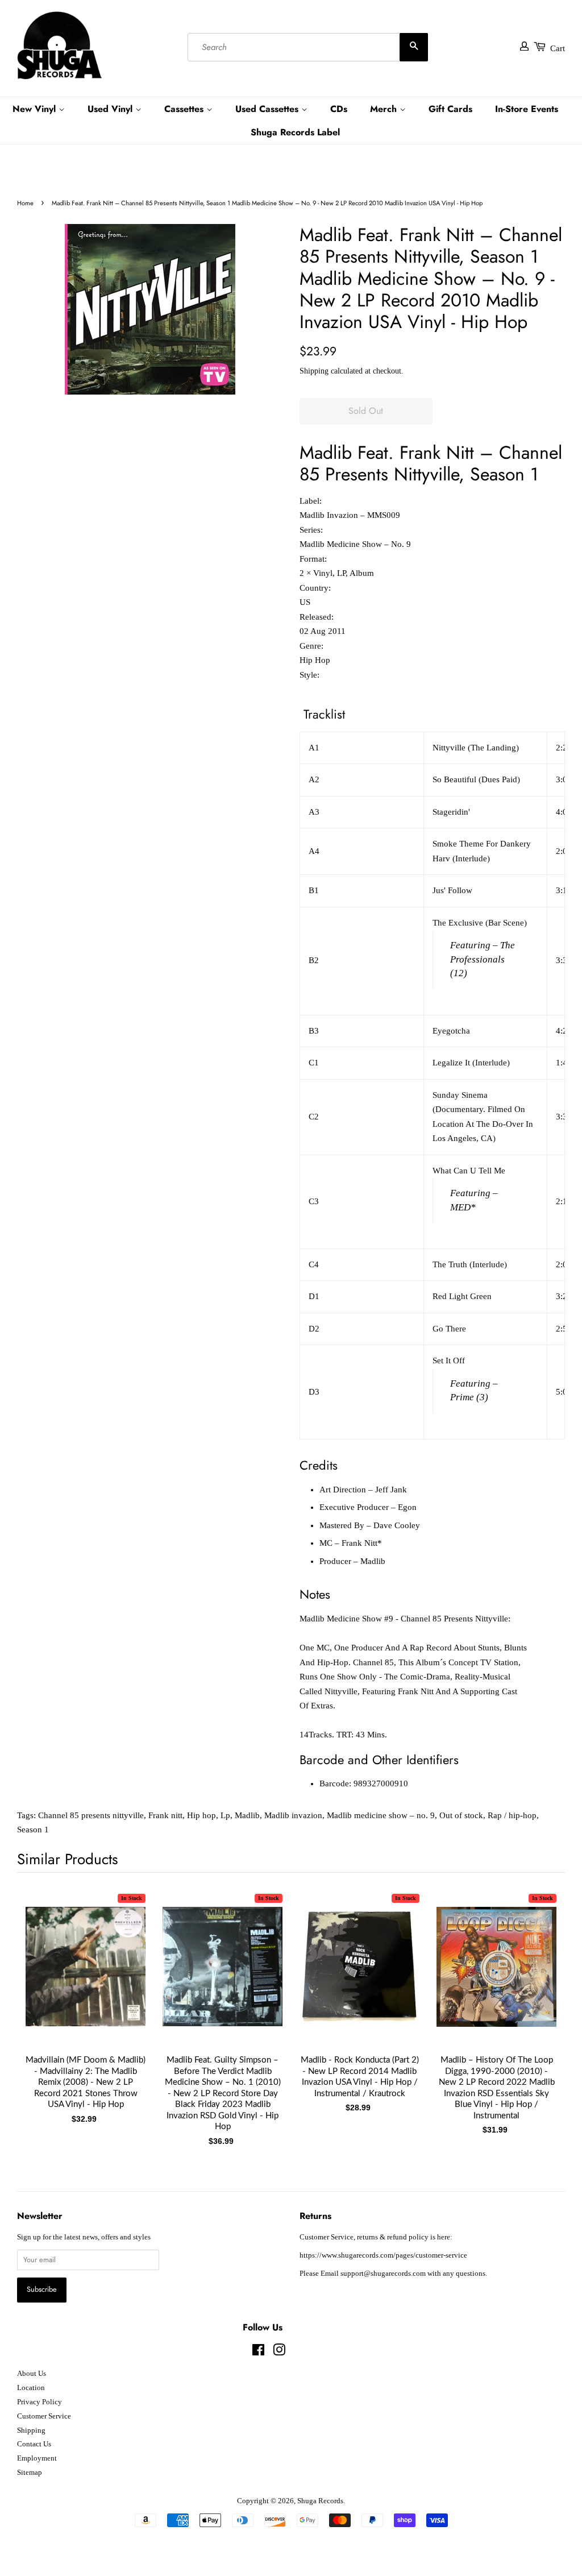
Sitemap (30, 2473)
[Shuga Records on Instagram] (279, 2353)
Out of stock (461, 1815)
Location (31, 2388)
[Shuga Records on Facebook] (258, 2353)
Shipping (314, 371)
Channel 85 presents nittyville (91, 1815)
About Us (32, 2374)
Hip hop (201, 1815)
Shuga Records (320, 2501)
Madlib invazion (293, 1815)
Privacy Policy (40, 2402)
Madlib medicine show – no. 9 (381, 1815)
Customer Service (44, 2416)
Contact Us (34, 2444)
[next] (538, 1995)
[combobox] (308, 47)
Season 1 (33, 1830)
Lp (225, 1815)
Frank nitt (165, 1815)
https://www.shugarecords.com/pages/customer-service (383, 2255)
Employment (37, 2458)
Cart (558, 48)
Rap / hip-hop (512, 1815)
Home (25, 203)
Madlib (247, 1815)
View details (86, 1978)
